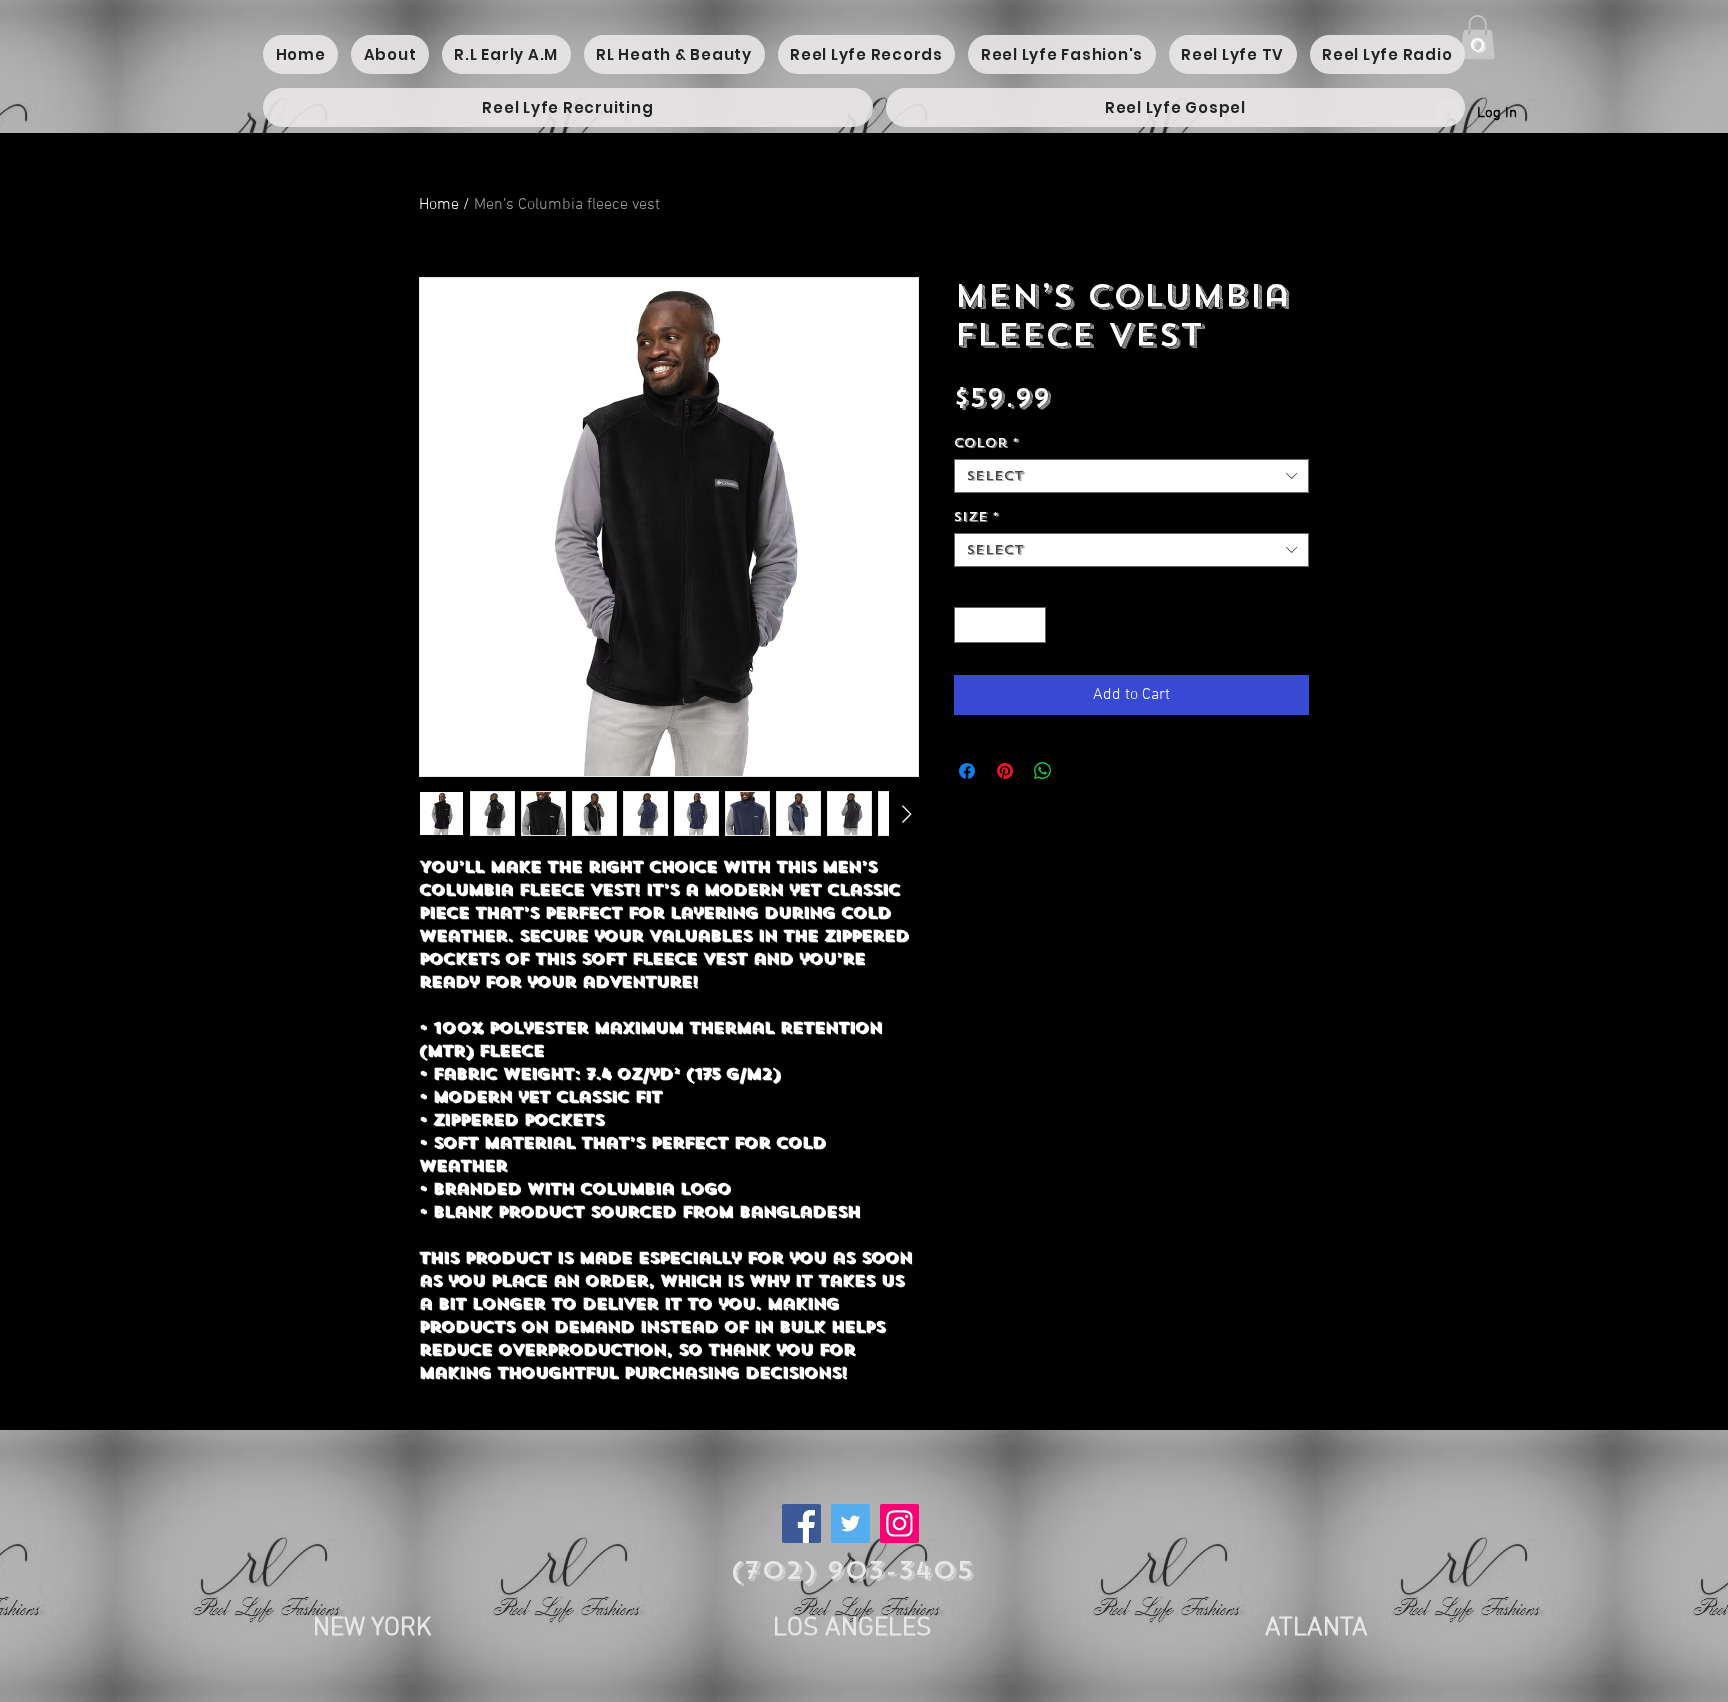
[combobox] (1131, 476)
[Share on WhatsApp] (1043, 771)
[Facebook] (801, 1523)
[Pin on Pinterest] (1005, 771)
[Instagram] (899, 1523)
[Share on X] (1081, 771)
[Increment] (1032, 625)
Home (439, 205)
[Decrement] (969, 625)
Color (986, 443)
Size (976, 517)
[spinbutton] (1000, 625)
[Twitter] (850, 1523)
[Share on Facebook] (967, 771)
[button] (1477, 37)
